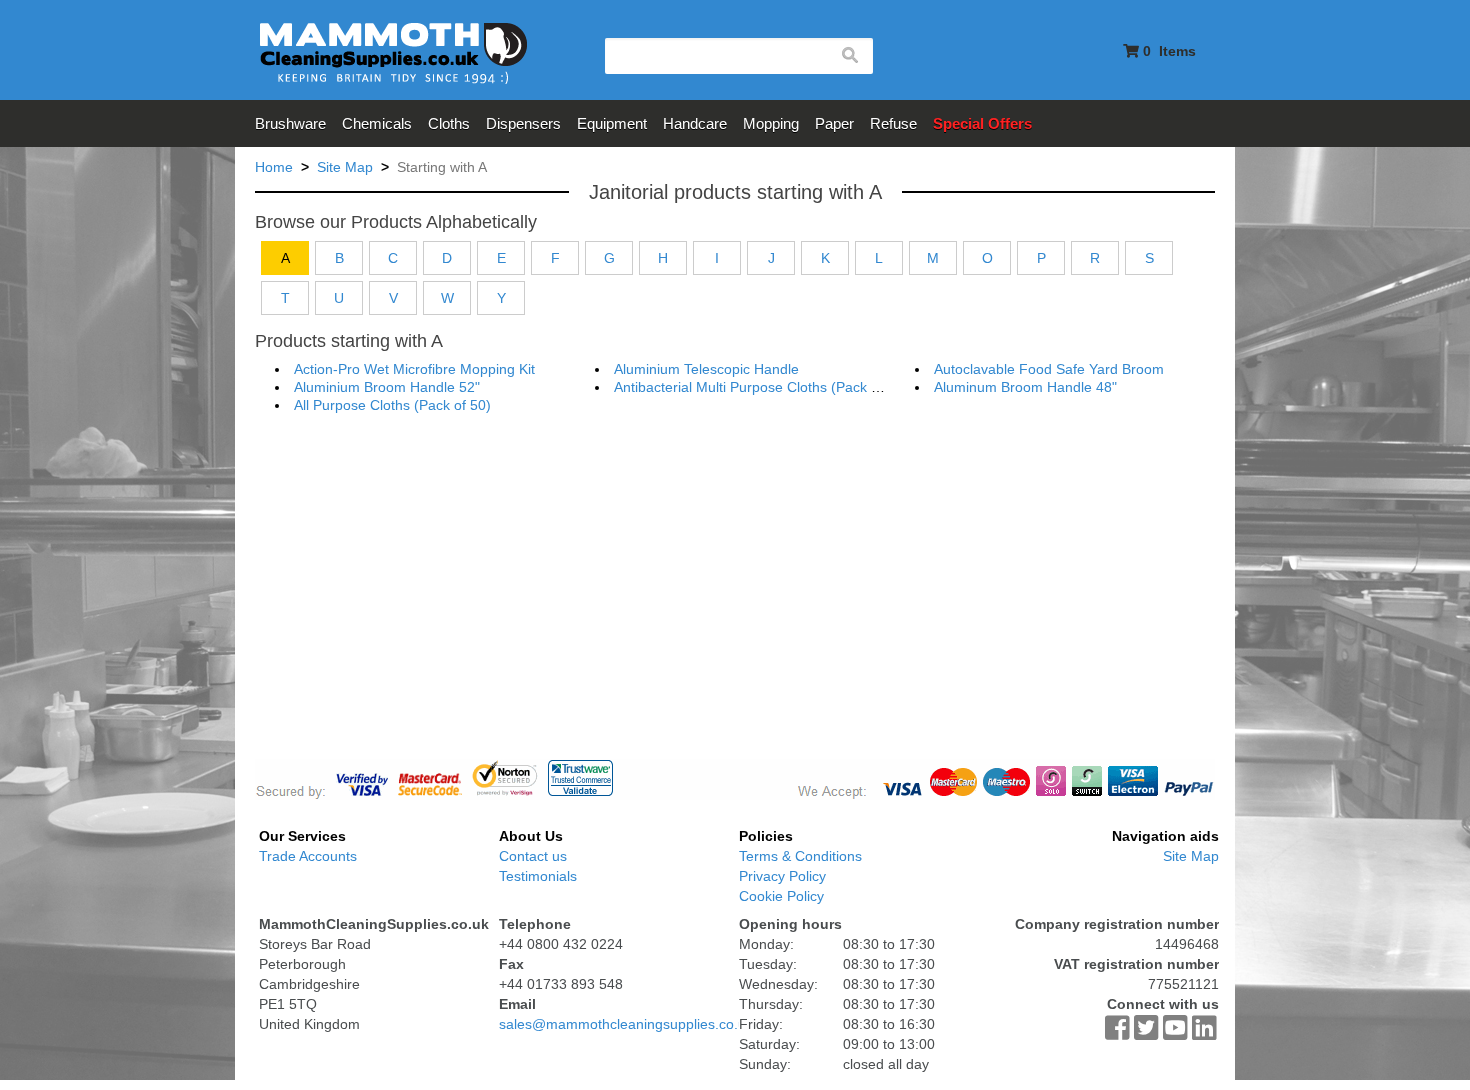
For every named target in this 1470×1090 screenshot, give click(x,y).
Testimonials (538, 876)
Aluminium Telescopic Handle (706, 369)
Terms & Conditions (800, 856)
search (849, 56)
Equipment (612, 123)
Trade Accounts (308, 856)
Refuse (893, 123)
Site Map (1191, 856)
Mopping (771, 123)
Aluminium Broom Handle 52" (387, 387)
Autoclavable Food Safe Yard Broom (1049, 369)
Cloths (449, 123)
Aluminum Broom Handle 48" (1025, 387)
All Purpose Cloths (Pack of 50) (392, 405)
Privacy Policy (782, 876)
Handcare (695, 123)
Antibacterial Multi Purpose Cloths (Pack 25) (753, 387)
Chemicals (377, 123)
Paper (834, 123)
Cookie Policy (781, 896)
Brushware (290, 123)
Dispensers (523, 123)
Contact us (533, 856)
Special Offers (982, 123)
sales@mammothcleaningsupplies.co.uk (626, 1024)
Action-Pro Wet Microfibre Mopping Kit (414, 369)
